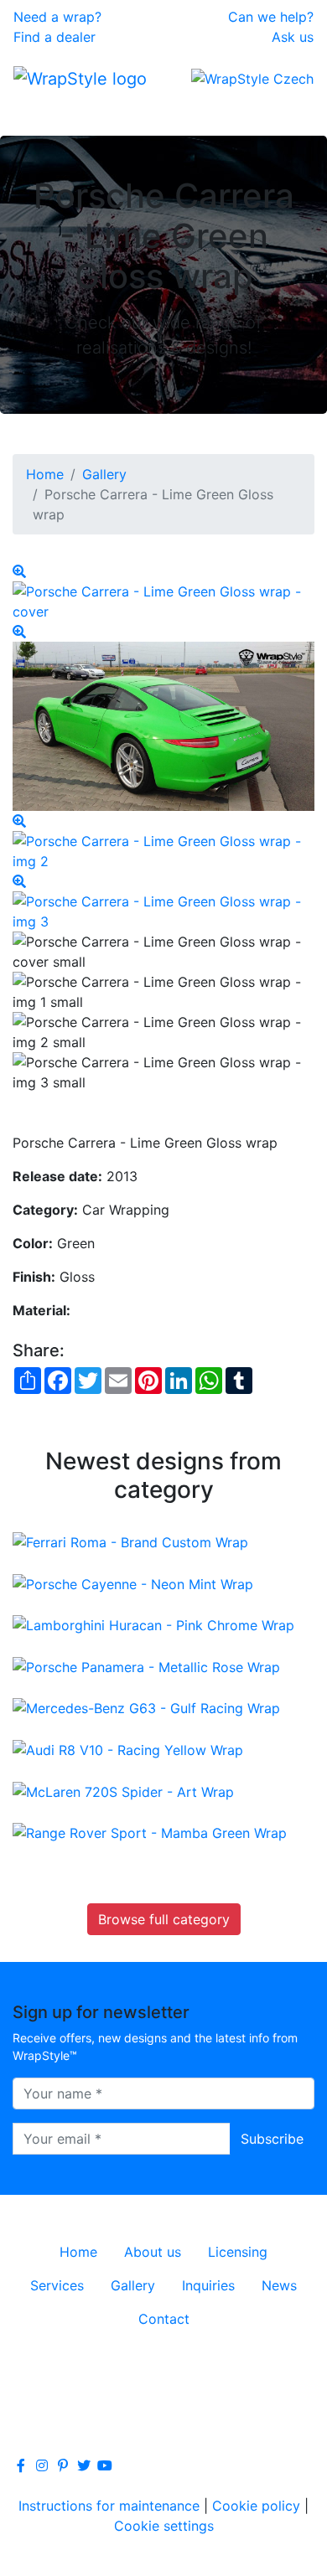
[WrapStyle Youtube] (105, 2465)
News (279, 2285)
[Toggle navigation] (37, 112)
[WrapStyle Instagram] (42, 2465)
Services (57, 2285)
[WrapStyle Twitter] (84, 2465)
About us (153, 2252)
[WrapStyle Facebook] (21, 2465)
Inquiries (208, 2285)
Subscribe (272, 2139)
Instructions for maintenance (109, 2506)
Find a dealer (54, 37)
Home (45, 474)
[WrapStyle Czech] (252, 78)
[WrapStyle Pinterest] (63, 2465)
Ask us (293, 37)
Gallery (104, 474)
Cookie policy (256, 2506)
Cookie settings (164, 2526)
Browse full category (164, 1919)
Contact (164, 2319)
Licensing (238, 2252)
